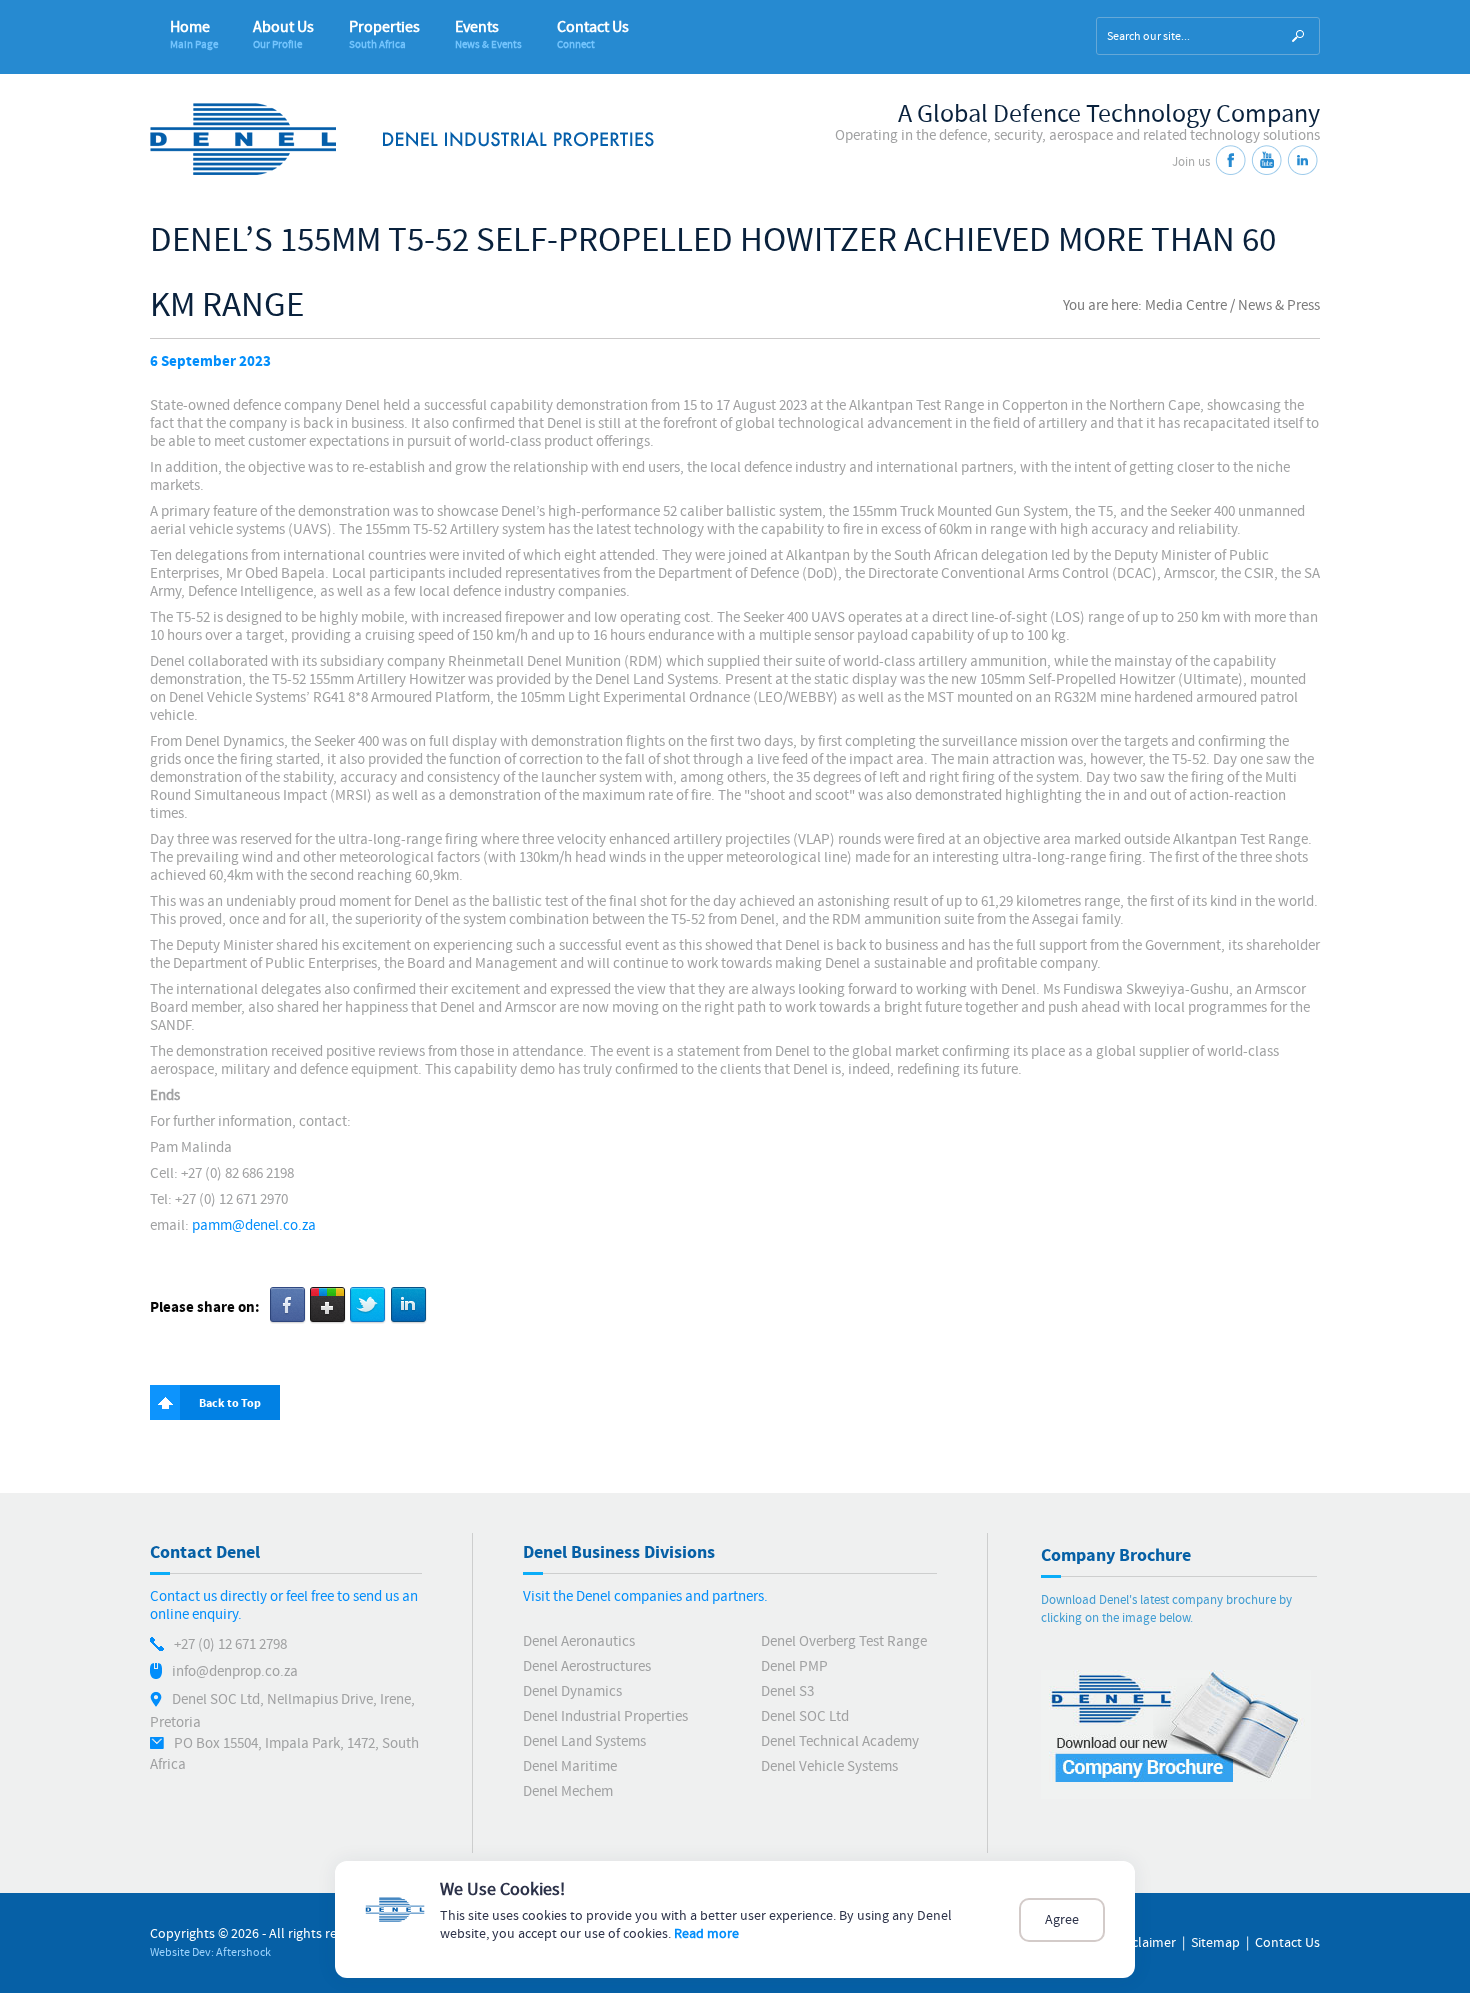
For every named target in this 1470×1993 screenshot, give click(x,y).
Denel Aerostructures (587, 1666)
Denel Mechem (568, 1791)
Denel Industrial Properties (605, 1716)
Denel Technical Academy (840, 1741)
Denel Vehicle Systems (829, 1766)
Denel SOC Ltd (805, 1716)
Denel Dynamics (572, 1691)
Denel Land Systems (584, 1741)
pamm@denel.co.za (254, 1225)
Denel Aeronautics (579, 1641)
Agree (1062, 1920)
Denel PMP (794, 1666)
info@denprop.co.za (235, 1671)
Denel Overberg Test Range (844, 1641)
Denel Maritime (570, 1766)
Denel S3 (787, 1691)
